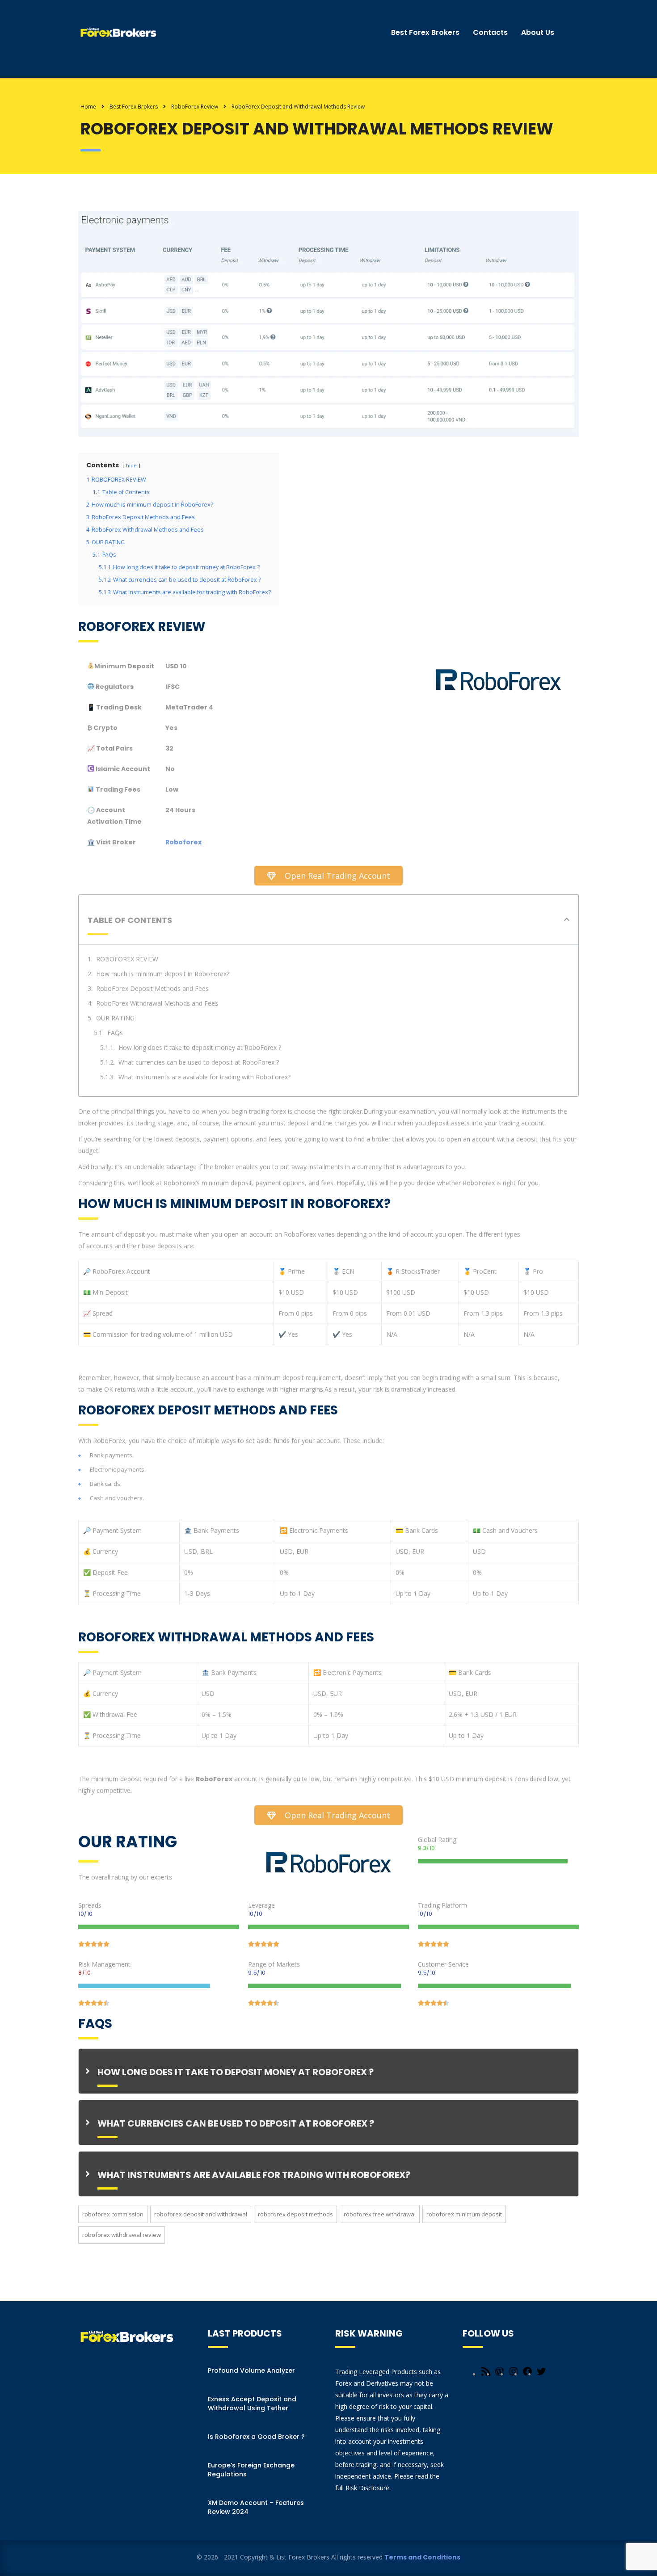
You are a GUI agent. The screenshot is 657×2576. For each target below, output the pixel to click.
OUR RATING (115, 1018)
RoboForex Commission (113, 2214)
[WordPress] (500, 2374)
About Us (538, 32)
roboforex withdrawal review (122, 2235)
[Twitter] (541, 2374)
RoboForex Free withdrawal (380, 2214)
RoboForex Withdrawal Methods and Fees (157, 1003)
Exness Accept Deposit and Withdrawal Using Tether (252, 2404)
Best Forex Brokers (425, 32)
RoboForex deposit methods (295, 2214)
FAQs (115, 1033)
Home (88, 107)
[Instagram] (514, 2374)
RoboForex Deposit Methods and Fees (152, 988)
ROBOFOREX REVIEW (127, 959)
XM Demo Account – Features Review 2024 (256, 2507)
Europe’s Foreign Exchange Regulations (251, 2470)
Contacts (490, 32)
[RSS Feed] (486, 2374)
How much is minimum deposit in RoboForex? (163, 974)
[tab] (328, 2071)
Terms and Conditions (422, 2557)
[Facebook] (527, 2374)
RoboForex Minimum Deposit (464, 2214)
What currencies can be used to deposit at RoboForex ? (199, 1062)
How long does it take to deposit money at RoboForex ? (200, 1047)
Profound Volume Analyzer (251, 2370)
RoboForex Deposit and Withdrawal (201, 2214)
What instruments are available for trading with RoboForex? (204, 1077)
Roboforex (183, 842)
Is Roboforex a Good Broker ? (256, 2437)
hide (131, 465)
